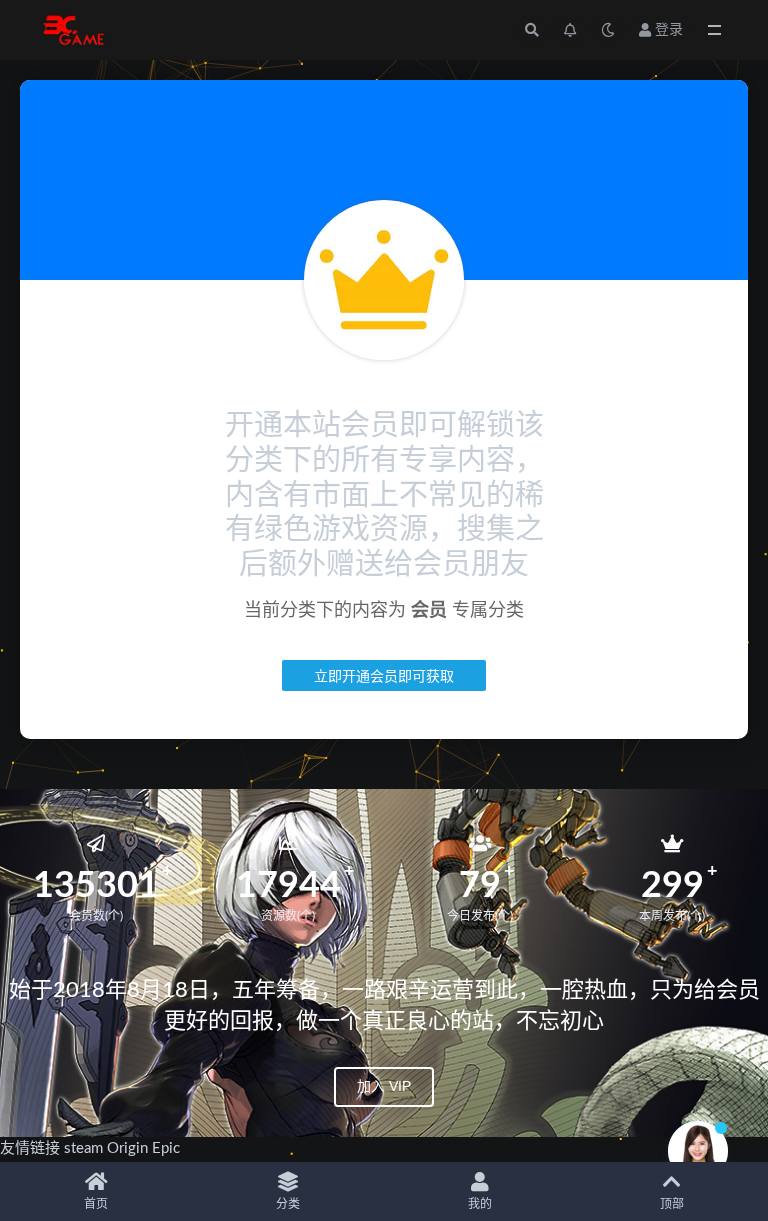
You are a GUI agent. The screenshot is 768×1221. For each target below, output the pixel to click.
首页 (96, 1204)
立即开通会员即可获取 (384, 675)
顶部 (672, 1204)
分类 (288, 1204)
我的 (480, 1204)
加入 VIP (384, 1086)
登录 (669, 30)
